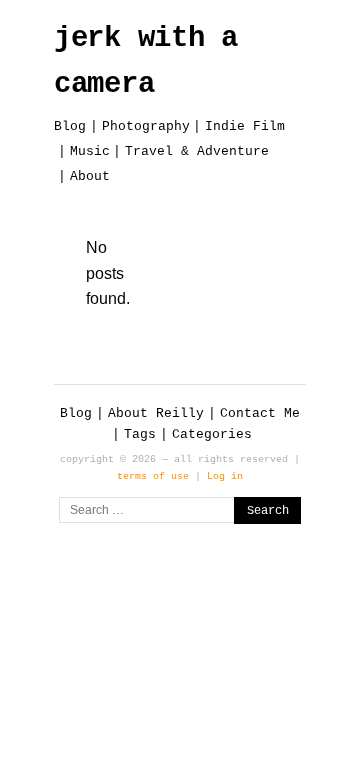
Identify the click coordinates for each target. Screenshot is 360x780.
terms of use (153, 476)
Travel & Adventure (197, 151)
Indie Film (245, 126)
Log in (225, 476)
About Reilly (156, 413)
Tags (140, 434)
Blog (70, 126)
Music (90, 151)
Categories (212, 434)
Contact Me (260, 413)
